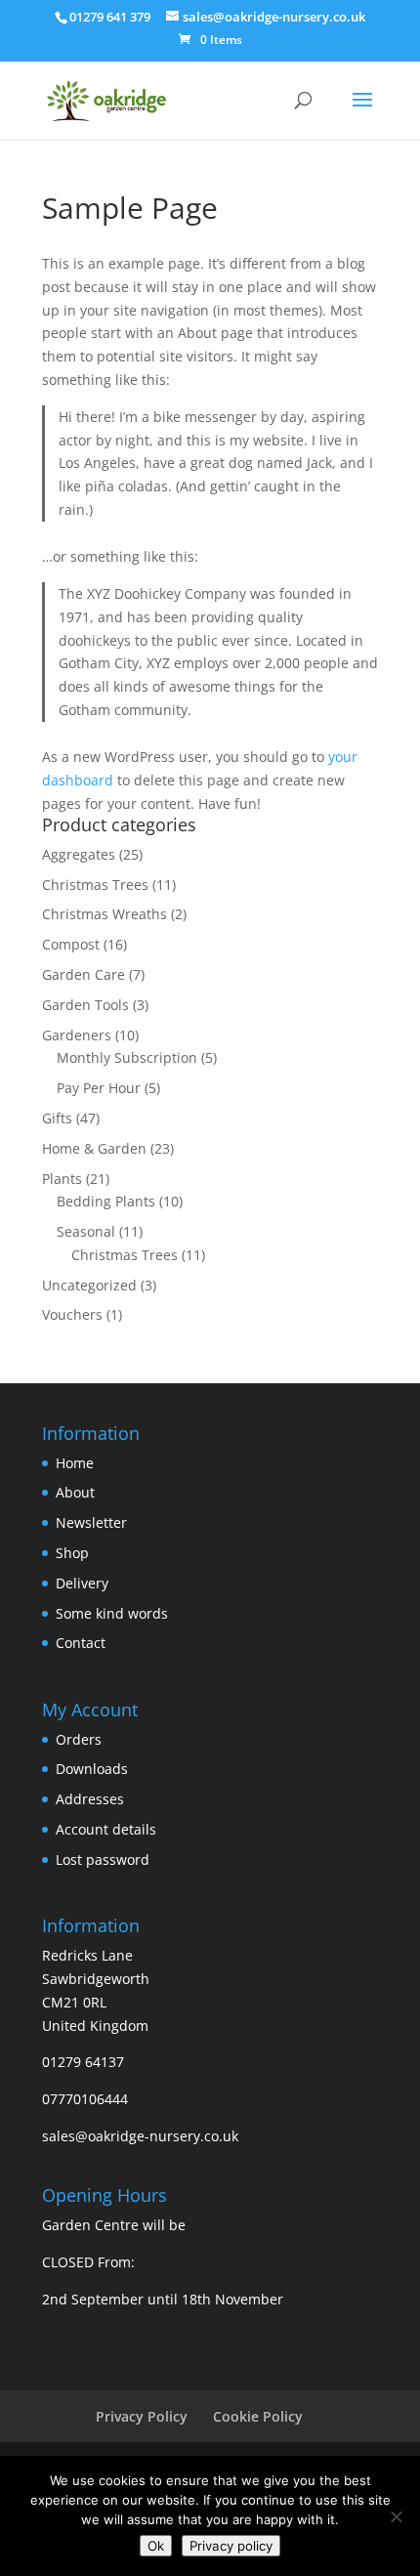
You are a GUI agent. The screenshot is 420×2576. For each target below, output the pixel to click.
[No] (396, 2516)
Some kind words (112, 1613)
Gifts (57, 1118)
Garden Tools (85, 1005)
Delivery (82, 1583)
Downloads (92, 1769)
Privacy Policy (142, 2416)
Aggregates (79, 854)
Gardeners (77, 1035)
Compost (71, 944)
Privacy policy (231, 2546)
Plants (62, 1179)
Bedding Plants (106, 1201)
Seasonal (86, 1231)
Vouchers (72, 1314)
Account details (106, 1829)
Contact (81, 1643)
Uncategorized (89, 1285)
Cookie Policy (258, 2416)
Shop (72, 1553)
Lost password (103, 1859)
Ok (156, 2546)
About (75, 1492)
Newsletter (91, 1522)
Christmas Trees (95, 885)
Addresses (90, 1799)
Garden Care (84, 974)
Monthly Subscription (127, 1057)
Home (75, 1463)
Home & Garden (94, 1148)
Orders (79, 1739)
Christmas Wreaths (105, 914)
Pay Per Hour (99, 1088)
